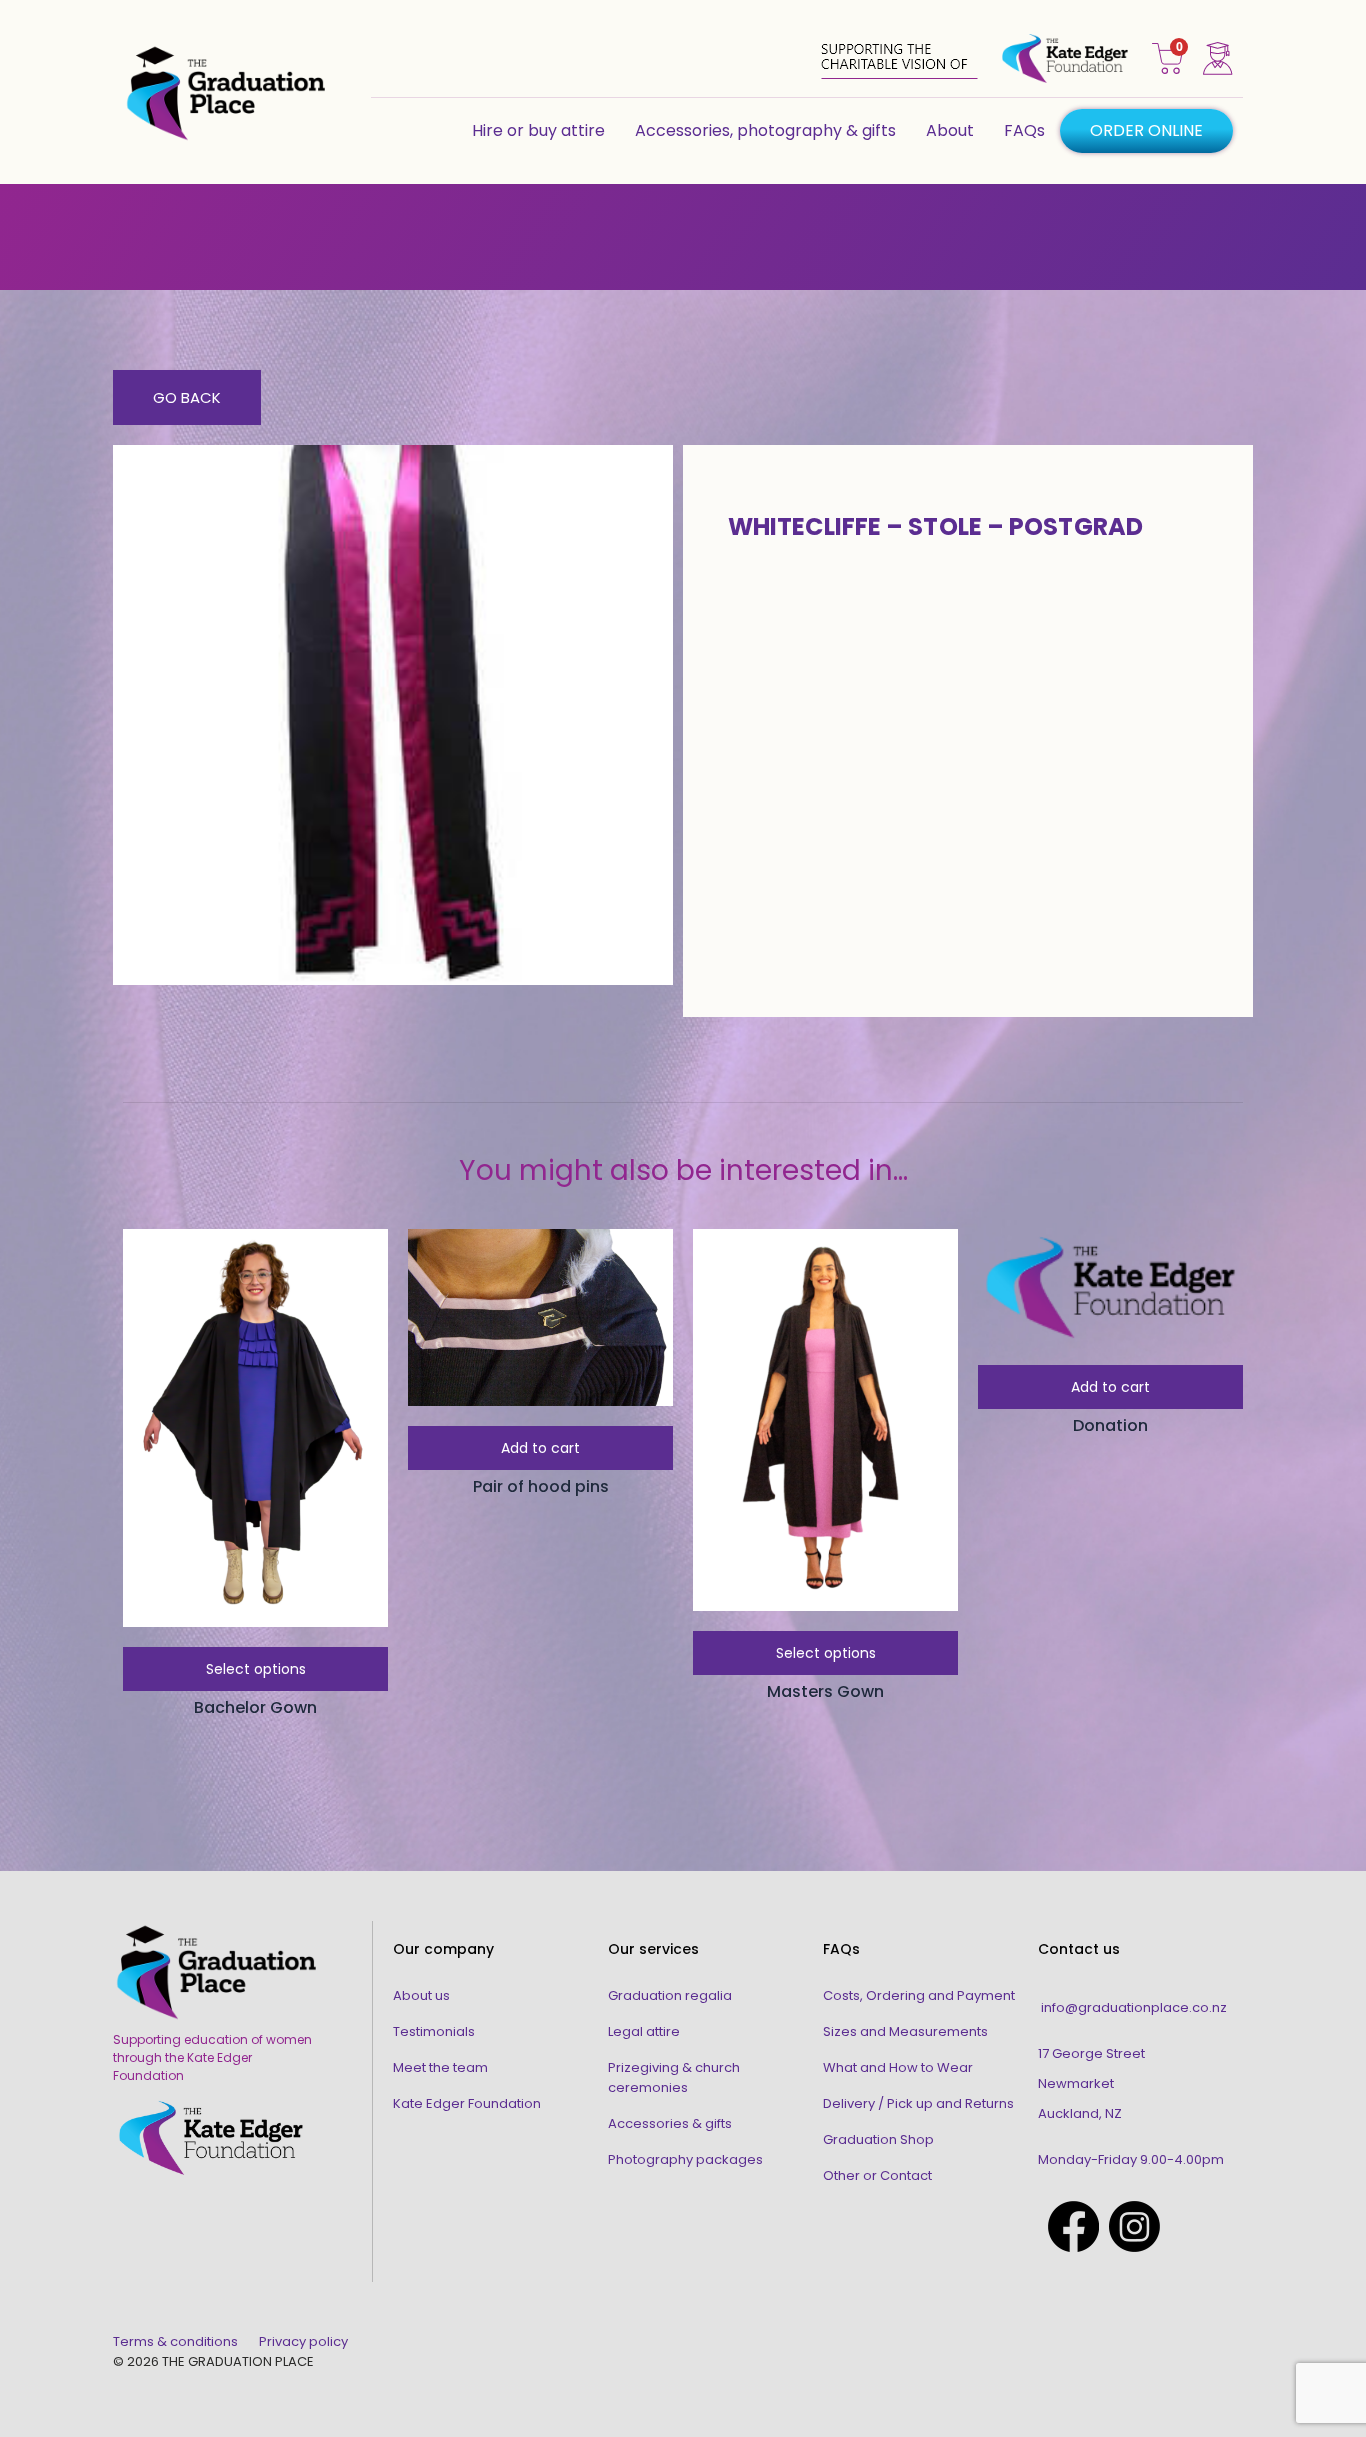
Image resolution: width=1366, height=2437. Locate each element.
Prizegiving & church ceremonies (674, 2077)
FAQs (1024, 130)
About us (421, 1995)
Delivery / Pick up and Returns (918, 2103)
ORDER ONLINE (1146, 130)
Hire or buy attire (538, 130)
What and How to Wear (898, 2067)
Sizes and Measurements (905, 2031)
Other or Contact (877, 2175)
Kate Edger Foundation (467, 2103)
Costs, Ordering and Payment (919, 1995)
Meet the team (440, 2067)
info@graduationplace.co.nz (1134, 2007)
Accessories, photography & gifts (765, 130)
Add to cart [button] (540, 1448)
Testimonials (434, 2031)
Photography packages (685, 2159)
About (950, 130)
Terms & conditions (175, 2341)
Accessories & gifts (670, 2123)
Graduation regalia (670, 1995)
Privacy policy (303, 2341)
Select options (256, 1669)
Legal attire (644, 2031)
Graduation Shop (878, 2139)
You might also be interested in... (683, 1170)
